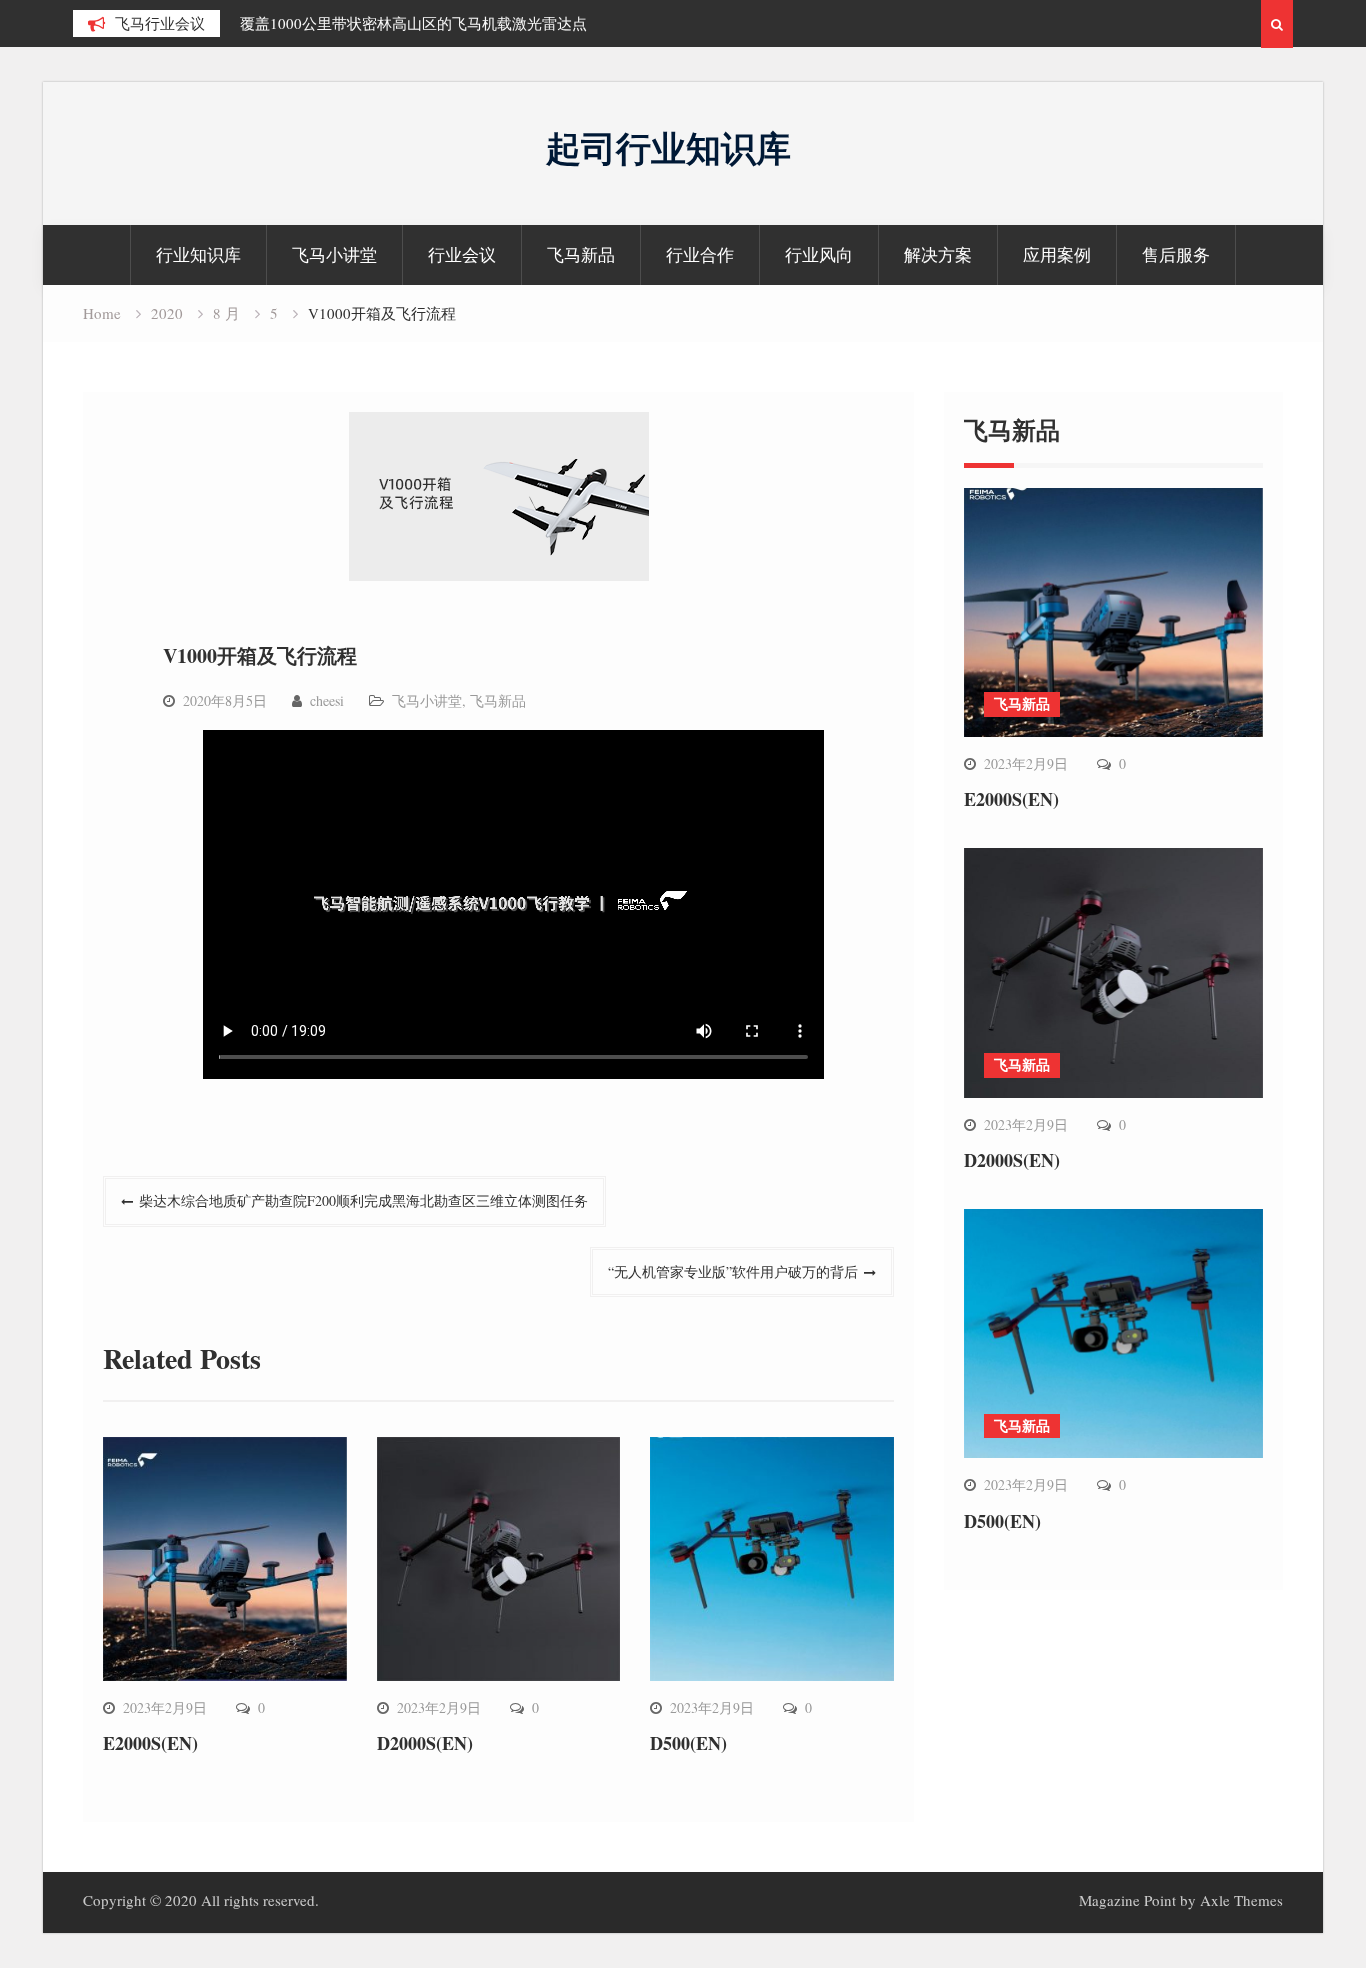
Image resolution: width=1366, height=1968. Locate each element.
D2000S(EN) (425, 1743)
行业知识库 (198, 254)
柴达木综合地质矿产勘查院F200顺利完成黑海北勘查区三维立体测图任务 (363, 1200)
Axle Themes (1241, 1900)
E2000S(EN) (150, 1743)
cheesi (327, 700)
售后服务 (1176, 254)
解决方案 (938, 254)
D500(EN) (688, 1743)
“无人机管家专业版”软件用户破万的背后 (733, 1271)
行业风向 (819, 254)
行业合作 (700, 254)
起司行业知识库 (668, 147)
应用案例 (1057, 254)
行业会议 (462, 254)
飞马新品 (581, 254)
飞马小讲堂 (334, 254)
